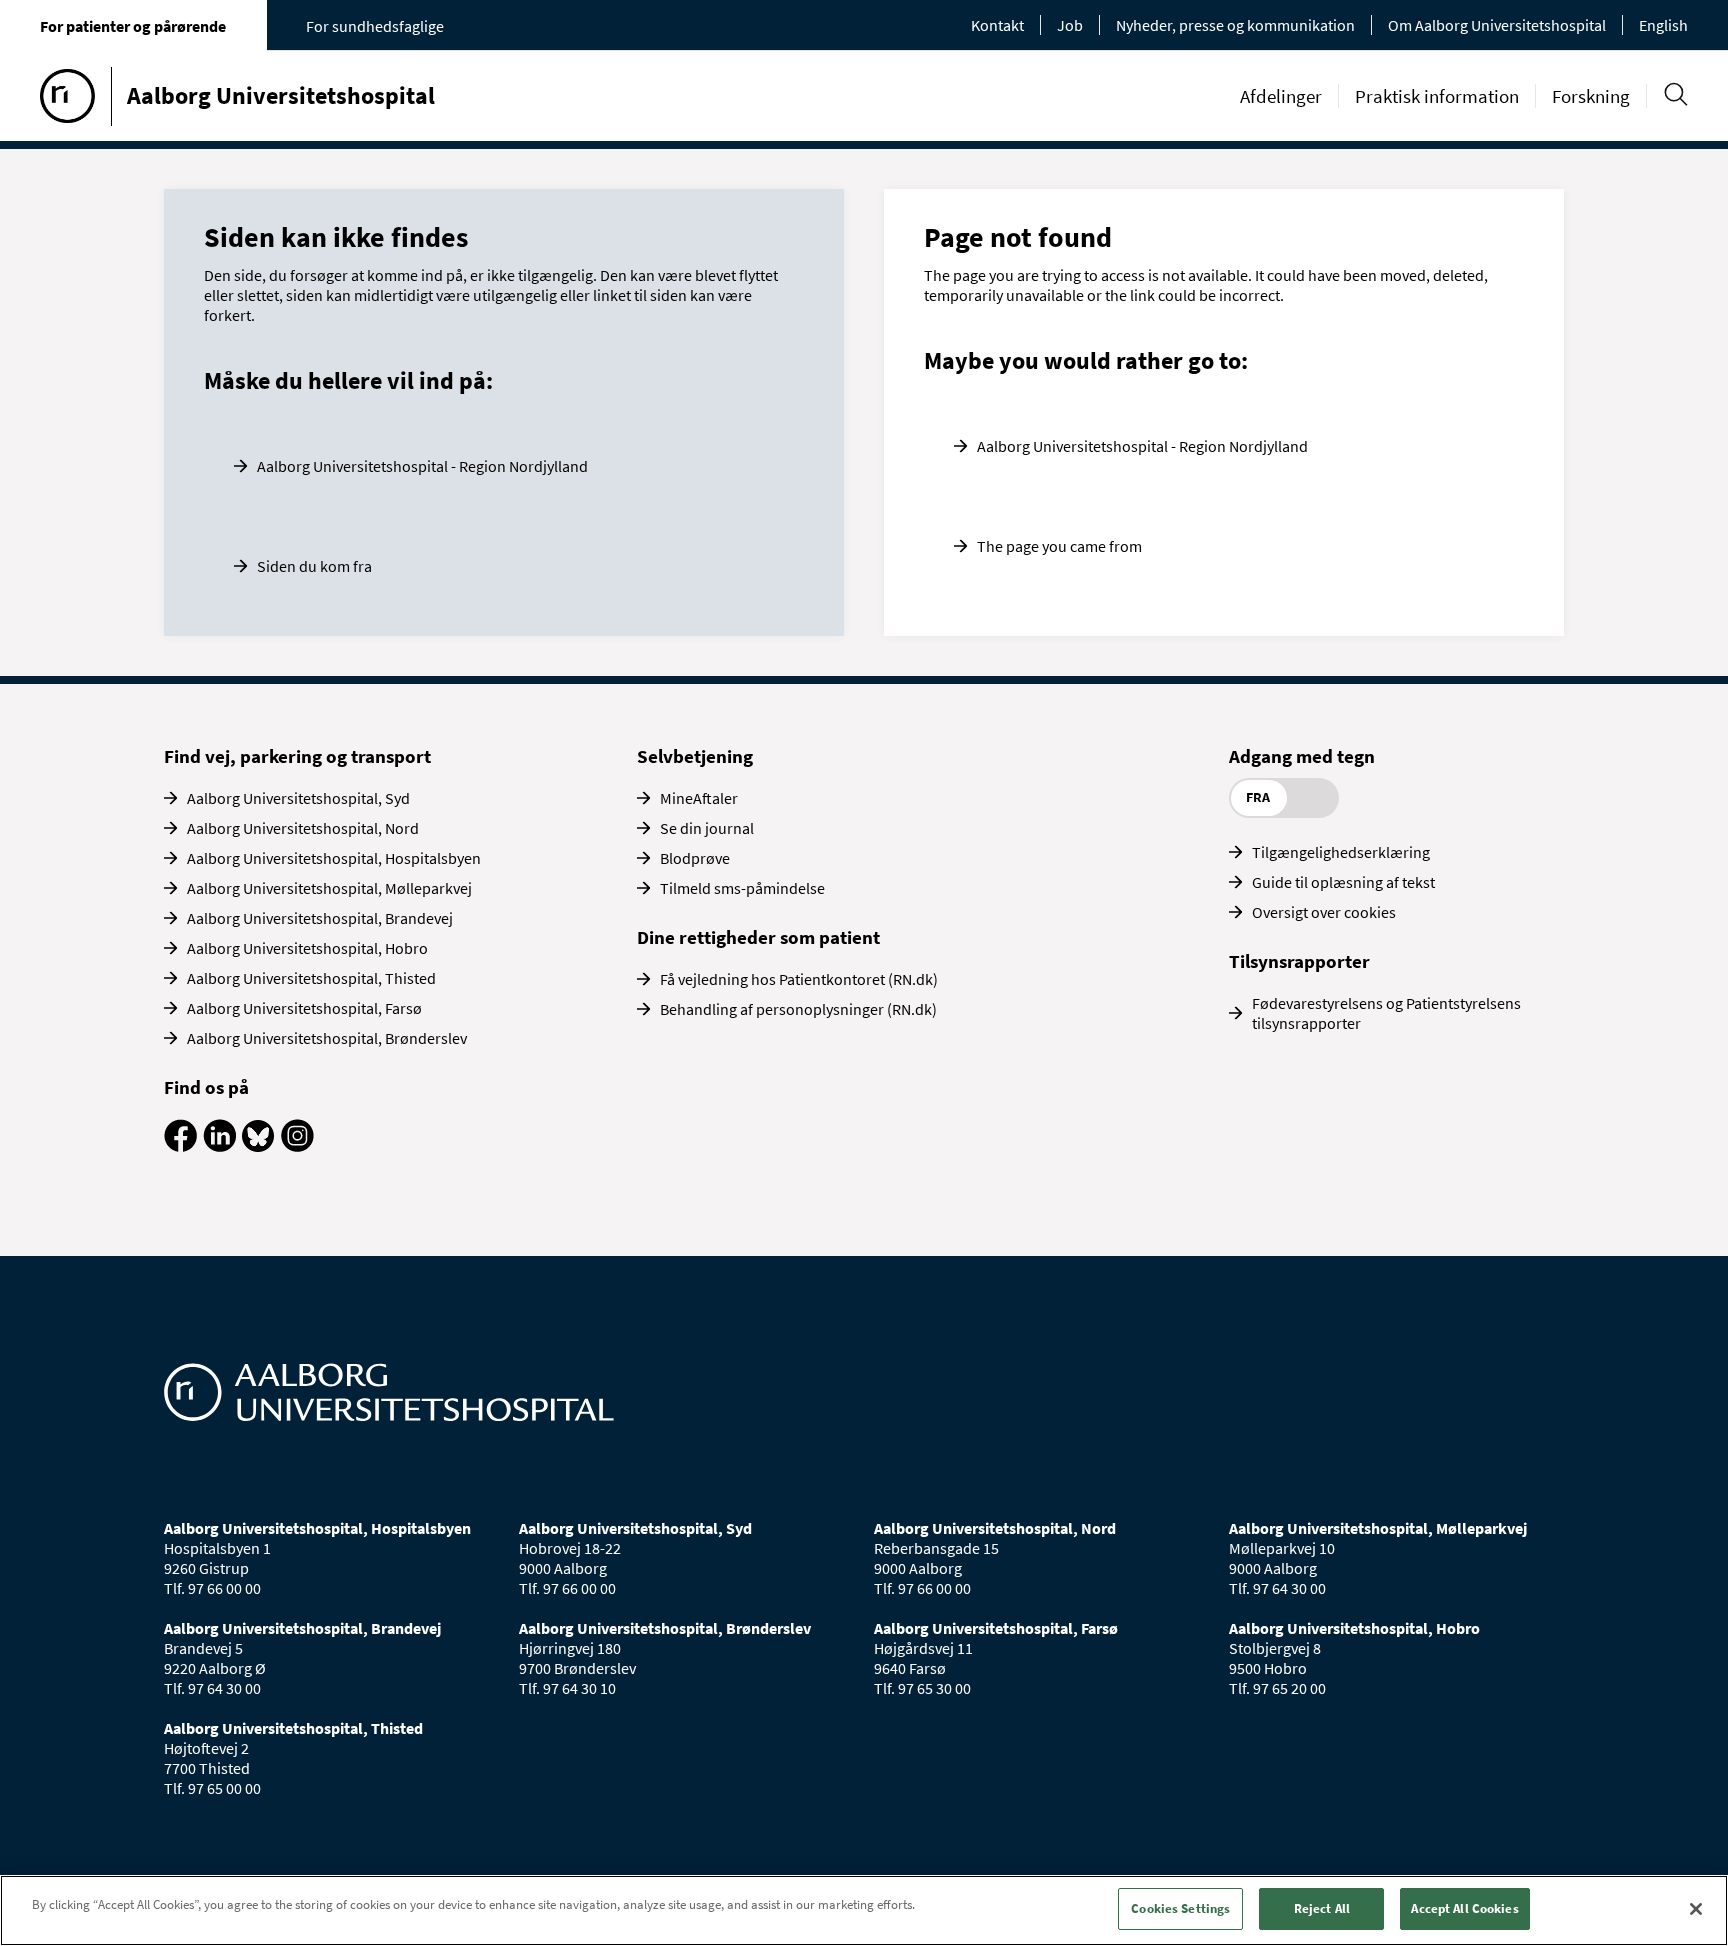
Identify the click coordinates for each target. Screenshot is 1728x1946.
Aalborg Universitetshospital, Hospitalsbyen (334, 858)
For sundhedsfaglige (375, 26)
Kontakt (997, 25)
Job (1070, 25)
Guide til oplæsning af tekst (1343, 882)
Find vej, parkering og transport (297, 756)
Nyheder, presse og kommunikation (1235, 25)
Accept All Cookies (1464, 1908)
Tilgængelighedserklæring (1341, 852)
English (1663, 25)
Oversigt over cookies (1324, 912)
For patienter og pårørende (133, 26)
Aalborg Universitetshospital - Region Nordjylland (422, 466)
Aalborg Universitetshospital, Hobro (307, 948)
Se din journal (707, 828)
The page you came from (1059, 546)
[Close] (1696, 1909)
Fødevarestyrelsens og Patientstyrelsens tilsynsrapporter (1386, 1013)
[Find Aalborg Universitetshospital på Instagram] (297, 1146)
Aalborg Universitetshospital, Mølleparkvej (329, 888)
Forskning (1591, 96)
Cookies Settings (1180, 1908)
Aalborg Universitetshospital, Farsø (304, 1008)
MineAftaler (699, 798)
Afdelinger (1281, 96)
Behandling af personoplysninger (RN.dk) (798, 1009)
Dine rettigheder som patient (758, 937)
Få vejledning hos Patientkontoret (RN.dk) (799, 979)
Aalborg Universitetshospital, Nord (303, 828)
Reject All (1322, 1908)
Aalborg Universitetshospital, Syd (298, 798)
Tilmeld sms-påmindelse (742, 888)
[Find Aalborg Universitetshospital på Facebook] (180, 1146)
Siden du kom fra (314, 566)
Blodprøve (695, 858)
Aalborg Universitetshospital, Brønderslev (327, 1038)
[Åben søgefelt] (1675, 94)
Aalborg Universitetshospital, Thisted (311, 978)
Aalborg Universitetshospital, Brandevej (320, 918)
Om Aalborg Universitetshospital (1497, 25)
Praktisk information (1437, 96)
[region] (864, 1910)
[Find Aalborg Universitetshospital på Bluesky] (258, 1146)
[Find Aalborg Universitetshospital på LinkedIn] (219, 1146)
